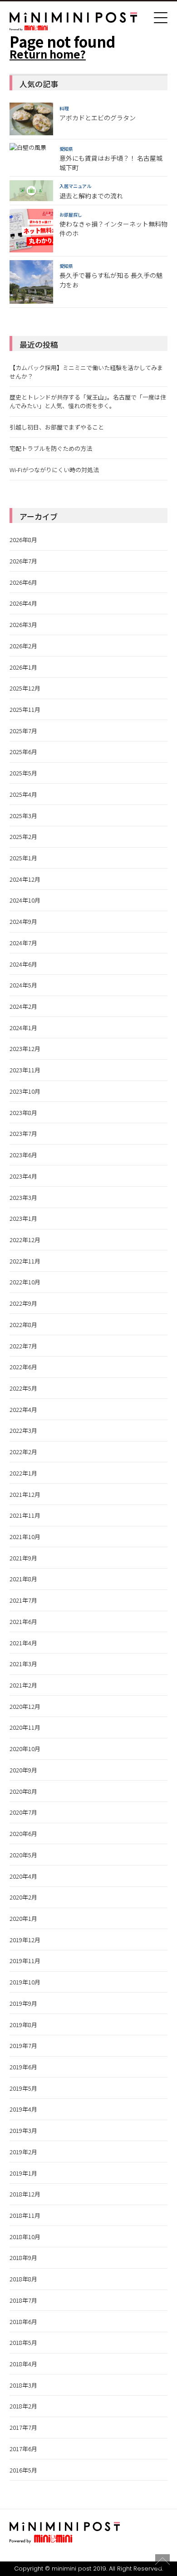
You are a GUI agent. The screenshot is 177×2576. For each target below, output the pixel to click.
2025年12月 (25, 688)
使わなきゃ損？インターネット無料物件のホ (113, 229)
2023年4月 (23, 1176)
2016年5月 (23, 2470)
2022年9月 (23, 1303)
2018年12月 (25, 2194)
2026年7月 (23, 561)
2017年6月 (23, 2449)
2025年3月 (23, 816)
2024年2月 (23, 1006)
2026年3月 (23, 624)
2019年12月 (25, 1940)
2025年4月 (23, 794)
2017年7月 (23, 2427)
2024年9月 (23, 921)
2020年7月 (23, 1812)
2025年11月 (25, 709)
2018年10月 (25, 2237)
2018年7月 (23, 2300)
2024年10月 (25, 900)
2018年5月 (23, 2342)
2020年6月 (23, 1833)
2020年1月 (23, 1918)
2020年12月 (25, 1706)
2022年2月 (23, 1452)
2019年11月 (25, 1961)
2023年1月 (23, 1218)
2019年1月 (23, 2173)
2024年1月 (23, 1028)
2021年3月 (23, 1664)
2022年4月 (23, 1409)
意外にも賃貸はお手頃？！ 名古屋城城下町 (111, 163)
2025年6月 (23, 752)
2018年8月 (23, 2279)
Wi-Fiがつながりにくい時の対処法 (54, 470)
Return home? (48, 54)
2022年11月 (25, 1261)
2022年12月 (25, 1240)
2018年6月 (23, 2322)
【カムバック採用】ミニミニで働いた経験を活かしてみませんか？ (86, 372)
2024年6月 (23, 964)
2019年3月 (23, 2130)
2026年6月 (23, 582)
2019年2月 (23, 2152)
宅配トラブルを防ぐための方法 (51, 448)
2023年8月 (23, 1113)
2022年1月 (23, 1473)
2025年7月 (23, 731)
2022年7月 (23, 1346)
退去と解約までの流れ (91, 196)
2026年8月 (23, 540)
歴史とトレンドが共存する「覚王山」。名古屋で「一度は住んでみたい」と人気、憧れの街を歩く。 (88, 401)
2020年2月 (23, 1897)
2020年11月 (25, 1727)
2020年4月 (23, 1876)
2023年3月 (23, 1197)
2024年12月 (25, 879)
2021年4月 (23, 1643)
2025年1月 (23, 858)
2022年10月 (25, 1282)
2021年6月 (23, 1621)
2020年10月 (25, 1749)
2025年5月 (23, 773)
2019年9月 (23, 2003)
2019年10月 (25, 1982)
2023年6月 (23, 1155)
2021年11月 (25, 1515)
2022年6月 (23, 1367)
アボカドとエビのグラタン (98, 118)
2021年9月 (23, 1558)
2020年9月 (23, 1770)
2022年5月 (23, 1388)
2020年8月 (23, 1791)
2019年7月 (23, 2046)
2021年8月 (23, 1579)
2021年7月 (23, 1600)
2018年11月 (25, 2215)
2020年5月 (23, 1855)
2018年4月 (23, 2364)
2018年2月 (23, 2406)
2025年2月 (23, 836)
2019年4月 (23, 2109)
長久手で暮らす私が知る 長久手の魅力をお (111, 280)
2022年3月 (23, 1430)
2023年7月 (23, 1133)
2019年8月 (23, 2025)
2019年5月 (23, 2088)
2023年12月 (25, 1049)
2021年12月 (25, 1494)
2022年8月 (23, 1325)
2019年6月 (23, 2067)
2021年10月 (25, 1537)
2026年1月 (23, 667)
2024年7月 (23, 943)
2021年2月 (23, 1685)
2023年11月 (25, 1070)
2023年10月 (25, 1091)
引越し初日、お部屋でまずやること (57, 427)
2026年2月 (23, 646)
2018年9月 (23, 2258)
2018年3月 (23, 2385)
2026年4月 (23, 603)
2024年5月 (23, 985)
